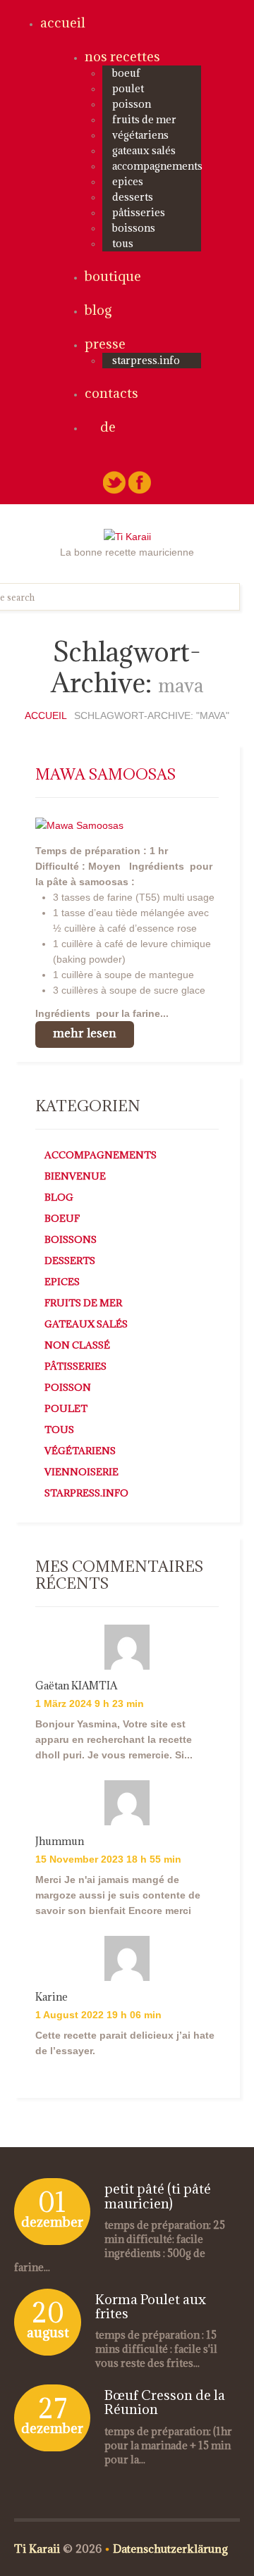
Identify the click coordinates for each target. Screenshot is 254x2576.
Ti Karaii (37, 2549)
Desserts (133, 197)
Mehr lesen (85, 1033)
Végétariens (140, 135)
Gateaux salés (144, 150)
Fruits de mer (144, 119)
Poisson (132, 104)
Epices (128, 181)
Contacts (111, 393)
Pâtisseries (139, 212)
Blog (98, 310)
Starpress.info (86, 1493)
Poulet (128, 88)
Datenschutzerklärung (170, 2549)
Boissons (134, 228)
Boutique (113, 276)
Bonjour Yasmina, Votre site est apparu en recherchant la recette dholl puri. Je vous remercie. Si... (114, 1739)
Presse (105, 344)
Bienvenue (75, 1176)
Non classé (77, 1345)
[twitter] (114, 482)
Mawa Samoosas (105, 774)
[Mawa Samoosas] (79, 825)
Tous (123, 243)
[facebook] (140, 482)
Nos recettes (122, 56)
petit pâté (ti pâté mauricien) (158, 2196)
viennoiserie (81, 1472)
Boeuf (126, 73)
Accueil (63, 23)
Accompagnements (157, 166)
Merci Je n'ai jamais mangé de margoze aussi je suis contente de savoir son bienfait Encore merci (118, 1895)
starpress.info (146, 360)
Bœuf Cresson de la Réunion (165, 2402)
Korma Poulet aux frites (151, 2306)
